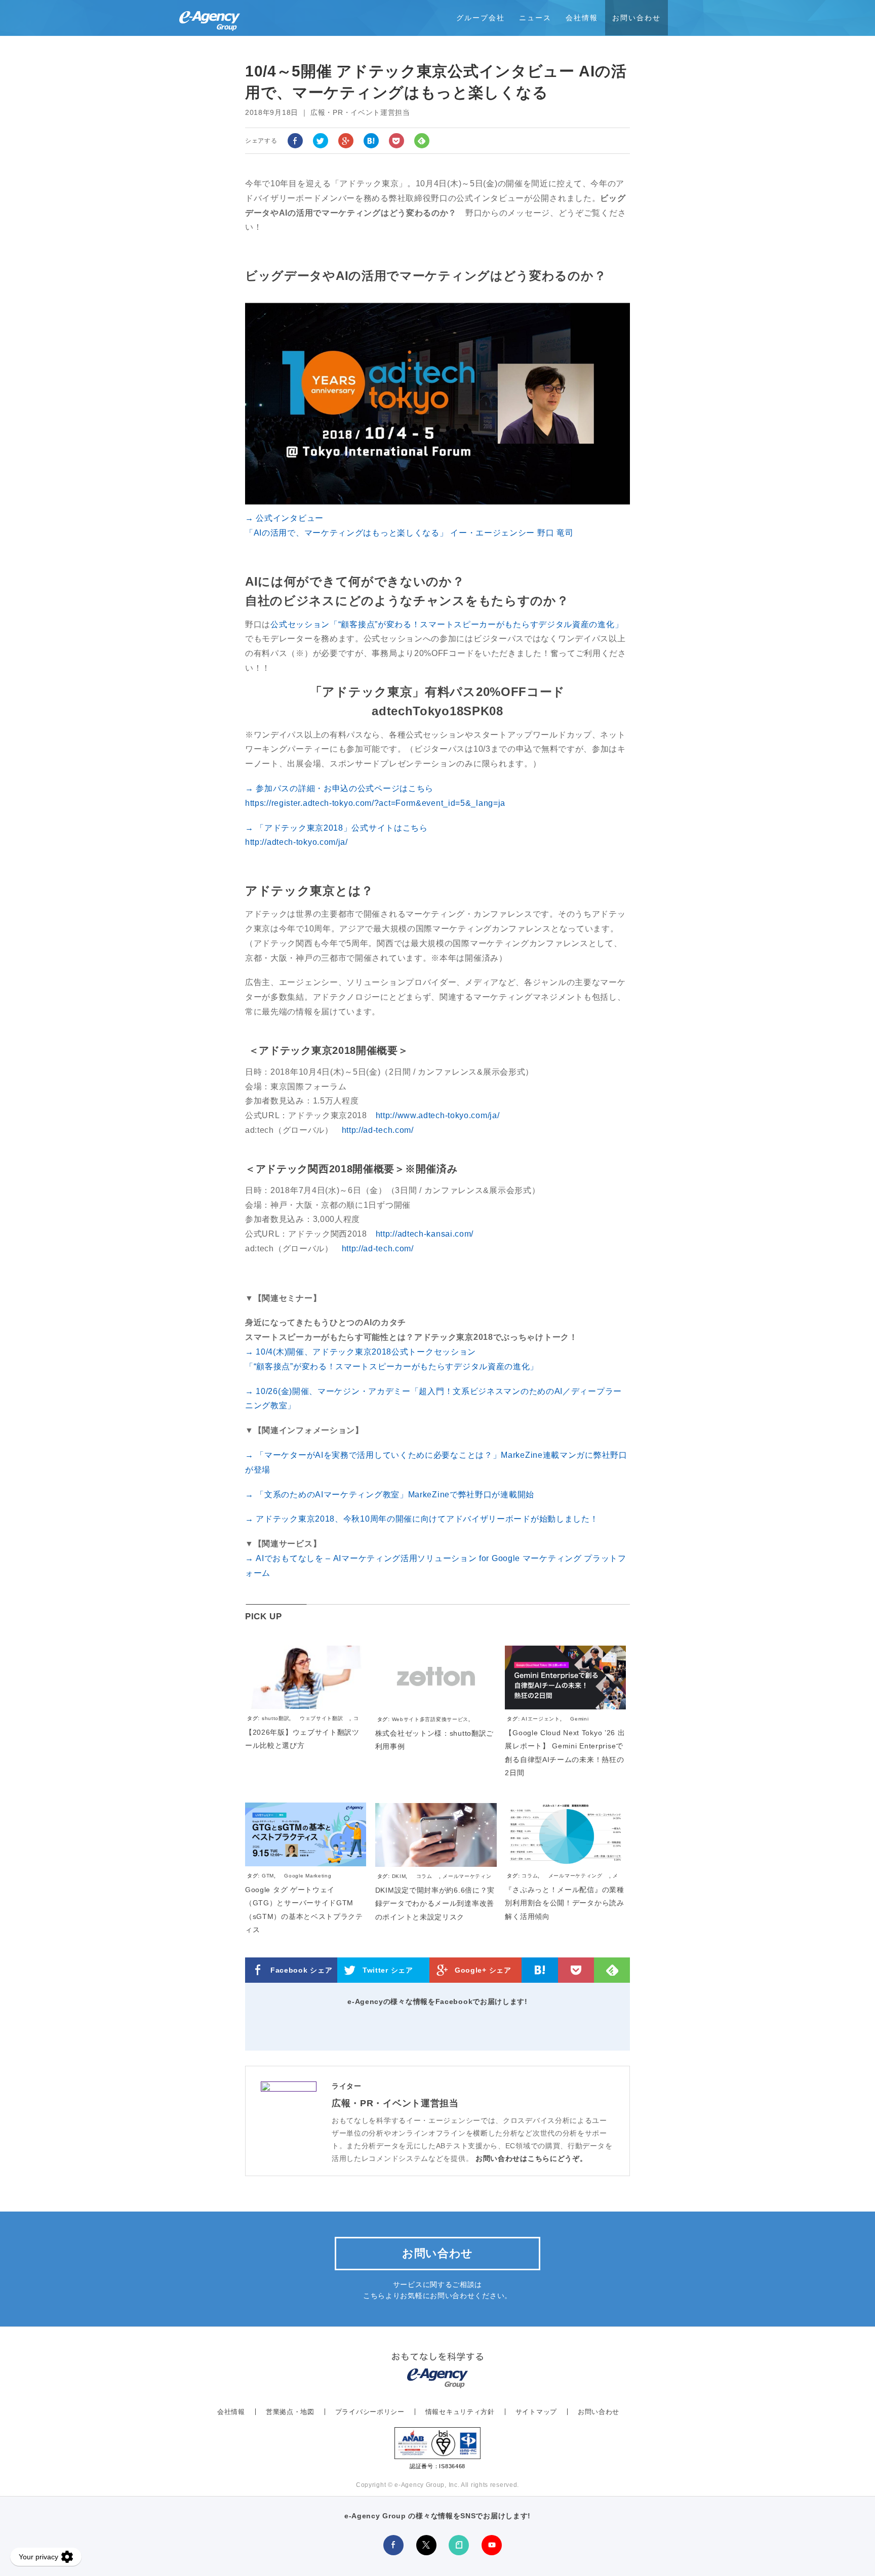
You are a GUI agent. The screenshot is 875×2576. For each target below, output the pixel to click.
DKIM (399, 1876)
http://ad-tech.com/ (378, 1130)
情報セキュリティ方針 (460, 2412)
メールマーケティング (575, 1876)
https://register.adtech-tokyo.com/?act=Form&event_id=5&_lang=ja (375, 803)
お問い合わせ (637, 18)
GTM (268, 1876)
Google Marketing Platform (289, 1880)
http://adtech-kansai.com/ (425, 1234)
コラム (424, 1876)
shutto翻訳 (276, 1718)
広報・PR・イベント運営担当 (395, 2103)
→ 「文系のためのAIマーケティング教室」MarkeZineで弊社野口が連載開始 (390, 1495)
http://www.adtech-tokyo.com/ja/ (438, 1115)
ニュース (535, 18)
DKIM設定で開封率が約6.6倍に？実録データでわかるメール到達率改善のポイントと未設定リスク (435, 1904)
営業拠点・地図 (290, 2412)
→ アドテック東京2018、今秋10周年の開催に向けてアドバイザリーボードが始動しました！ (422, 1519)
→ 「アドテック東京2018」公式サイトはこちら (336, 828)
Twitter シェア (388, 1970)
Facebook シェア (301, 1970)
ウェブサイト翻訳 (322, 1718)
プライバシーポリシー (370, 2412)
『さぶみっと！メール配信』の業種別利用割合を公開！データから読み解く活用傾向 (564, 1903)
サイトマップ (536, 2412)
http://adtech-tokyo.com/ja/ (296, 842)
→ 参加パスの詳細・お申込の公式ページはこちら (339, 788)
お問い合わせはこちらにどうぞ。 (531, 2158)
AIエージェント (541, 1719)
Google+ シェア (483, 1970)
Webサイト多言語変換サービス (430, 1719)
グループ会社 (481, 18)
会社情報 (582, 18)
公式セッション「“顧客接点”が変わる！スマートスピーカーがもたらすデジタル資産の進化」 (447, 624)
